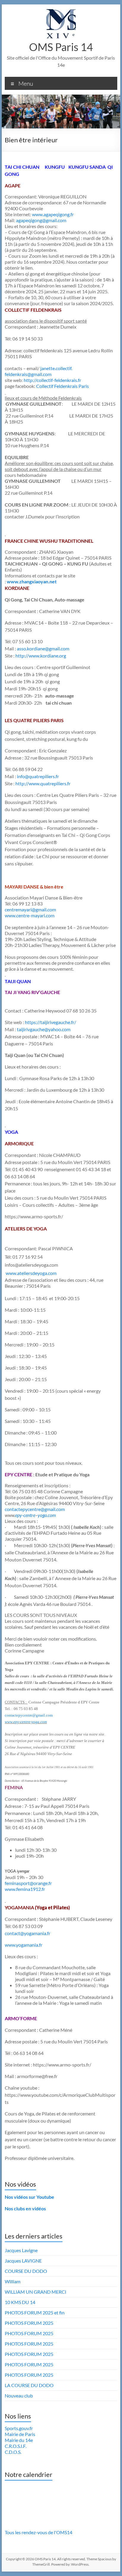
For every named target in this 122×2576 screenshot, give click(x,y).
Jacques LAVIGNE (23, 2261)
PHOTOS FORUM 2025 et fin (35, 2312)
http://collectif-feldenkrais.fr (52, 380)
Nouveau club (19, 2396)
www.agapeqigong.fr (53, 214)
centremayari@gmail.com (30, 909)
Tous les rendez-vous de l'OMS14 (38, 2532)
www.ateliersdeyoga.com (31, 1273)
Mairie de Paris (20, 2434)
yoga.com (47, 1515)
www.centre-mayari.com (30, 915)
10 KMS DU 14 (20, 2302)
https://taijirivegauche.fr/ (50, 1022)
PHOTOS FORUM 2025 (29, 2323)
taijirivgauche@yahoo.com (44, 1029)
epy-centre (25, 1515)
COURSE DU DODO (26, 2271)
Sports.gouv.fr (19, 2428)
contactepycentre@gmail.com (29, 1715)
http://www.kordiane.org (41, 656)
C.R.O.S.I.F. (16, 2446)
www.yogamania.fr (24, 1945)
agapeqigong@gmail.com (41, 220)
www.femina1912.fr (25, 1889)
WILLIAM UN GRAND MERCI (36, 2292)
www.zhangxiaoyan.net (32, 581)
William (13, 2281)
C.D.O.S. (13, 2452)
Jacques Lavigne (21, 2250)
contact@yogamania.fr (28, 1933)
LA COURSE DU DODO (29, 2385)
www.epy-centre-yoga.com (26, 1722)
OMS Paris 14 (61, 47)
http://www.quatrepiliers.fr (43, 783)
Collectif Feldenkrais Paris (62, 386)
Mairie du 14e (19, 2440)
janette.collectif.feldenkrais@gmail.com (38, 371)
